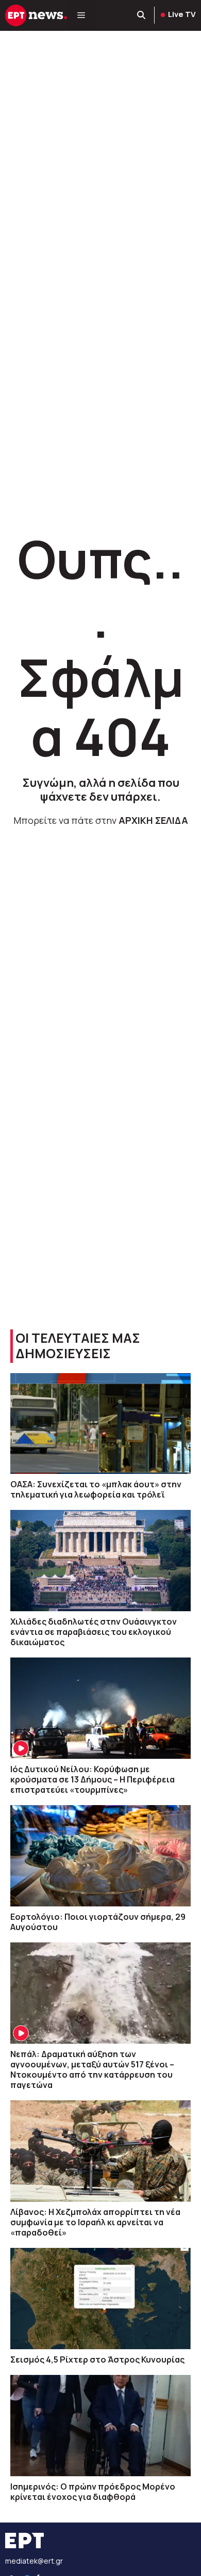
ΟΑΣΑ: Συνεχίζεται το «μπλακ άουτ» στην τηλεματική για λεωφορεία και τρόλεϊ (96, 1489)
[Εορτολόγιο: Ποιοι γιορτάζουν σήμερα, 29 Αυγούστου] (100, 1856)
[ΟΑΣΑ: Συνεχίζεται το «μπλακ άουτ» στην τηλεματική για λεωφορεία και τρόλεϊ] (100, 1424)
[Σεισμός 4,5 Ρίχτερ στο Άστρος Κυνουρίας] (100, 2299)
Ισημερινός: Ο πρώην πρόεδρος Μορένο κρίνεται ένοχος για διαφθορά (93, 2492)
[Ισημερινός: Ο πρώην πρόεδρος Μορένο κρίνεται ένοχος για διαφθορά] (100, 2426)
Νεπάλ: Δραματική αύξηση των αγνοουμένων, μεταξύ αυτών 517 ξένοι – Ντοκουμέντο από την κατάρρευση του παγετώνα (92, 2069)
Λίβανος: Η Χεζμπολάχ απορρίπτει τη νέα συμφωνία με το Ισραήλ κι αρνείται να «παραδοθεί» (95, 2222)
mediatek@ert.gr (34, 2561)
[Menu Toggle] (81, 15)
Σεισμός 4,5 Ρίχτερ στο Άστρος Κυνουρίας (97, 2359)
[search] (142, 15)
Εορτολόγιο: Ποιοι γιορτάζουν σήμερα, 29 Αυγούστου (98, 1922)
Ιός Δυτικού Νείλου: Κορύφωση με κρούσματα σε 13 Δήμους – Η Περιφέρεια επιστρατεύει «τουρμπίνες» (93, 1779)
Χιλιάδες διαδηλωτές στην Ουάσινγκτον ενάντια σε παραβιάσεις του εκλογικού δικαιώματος (94, 1632)
